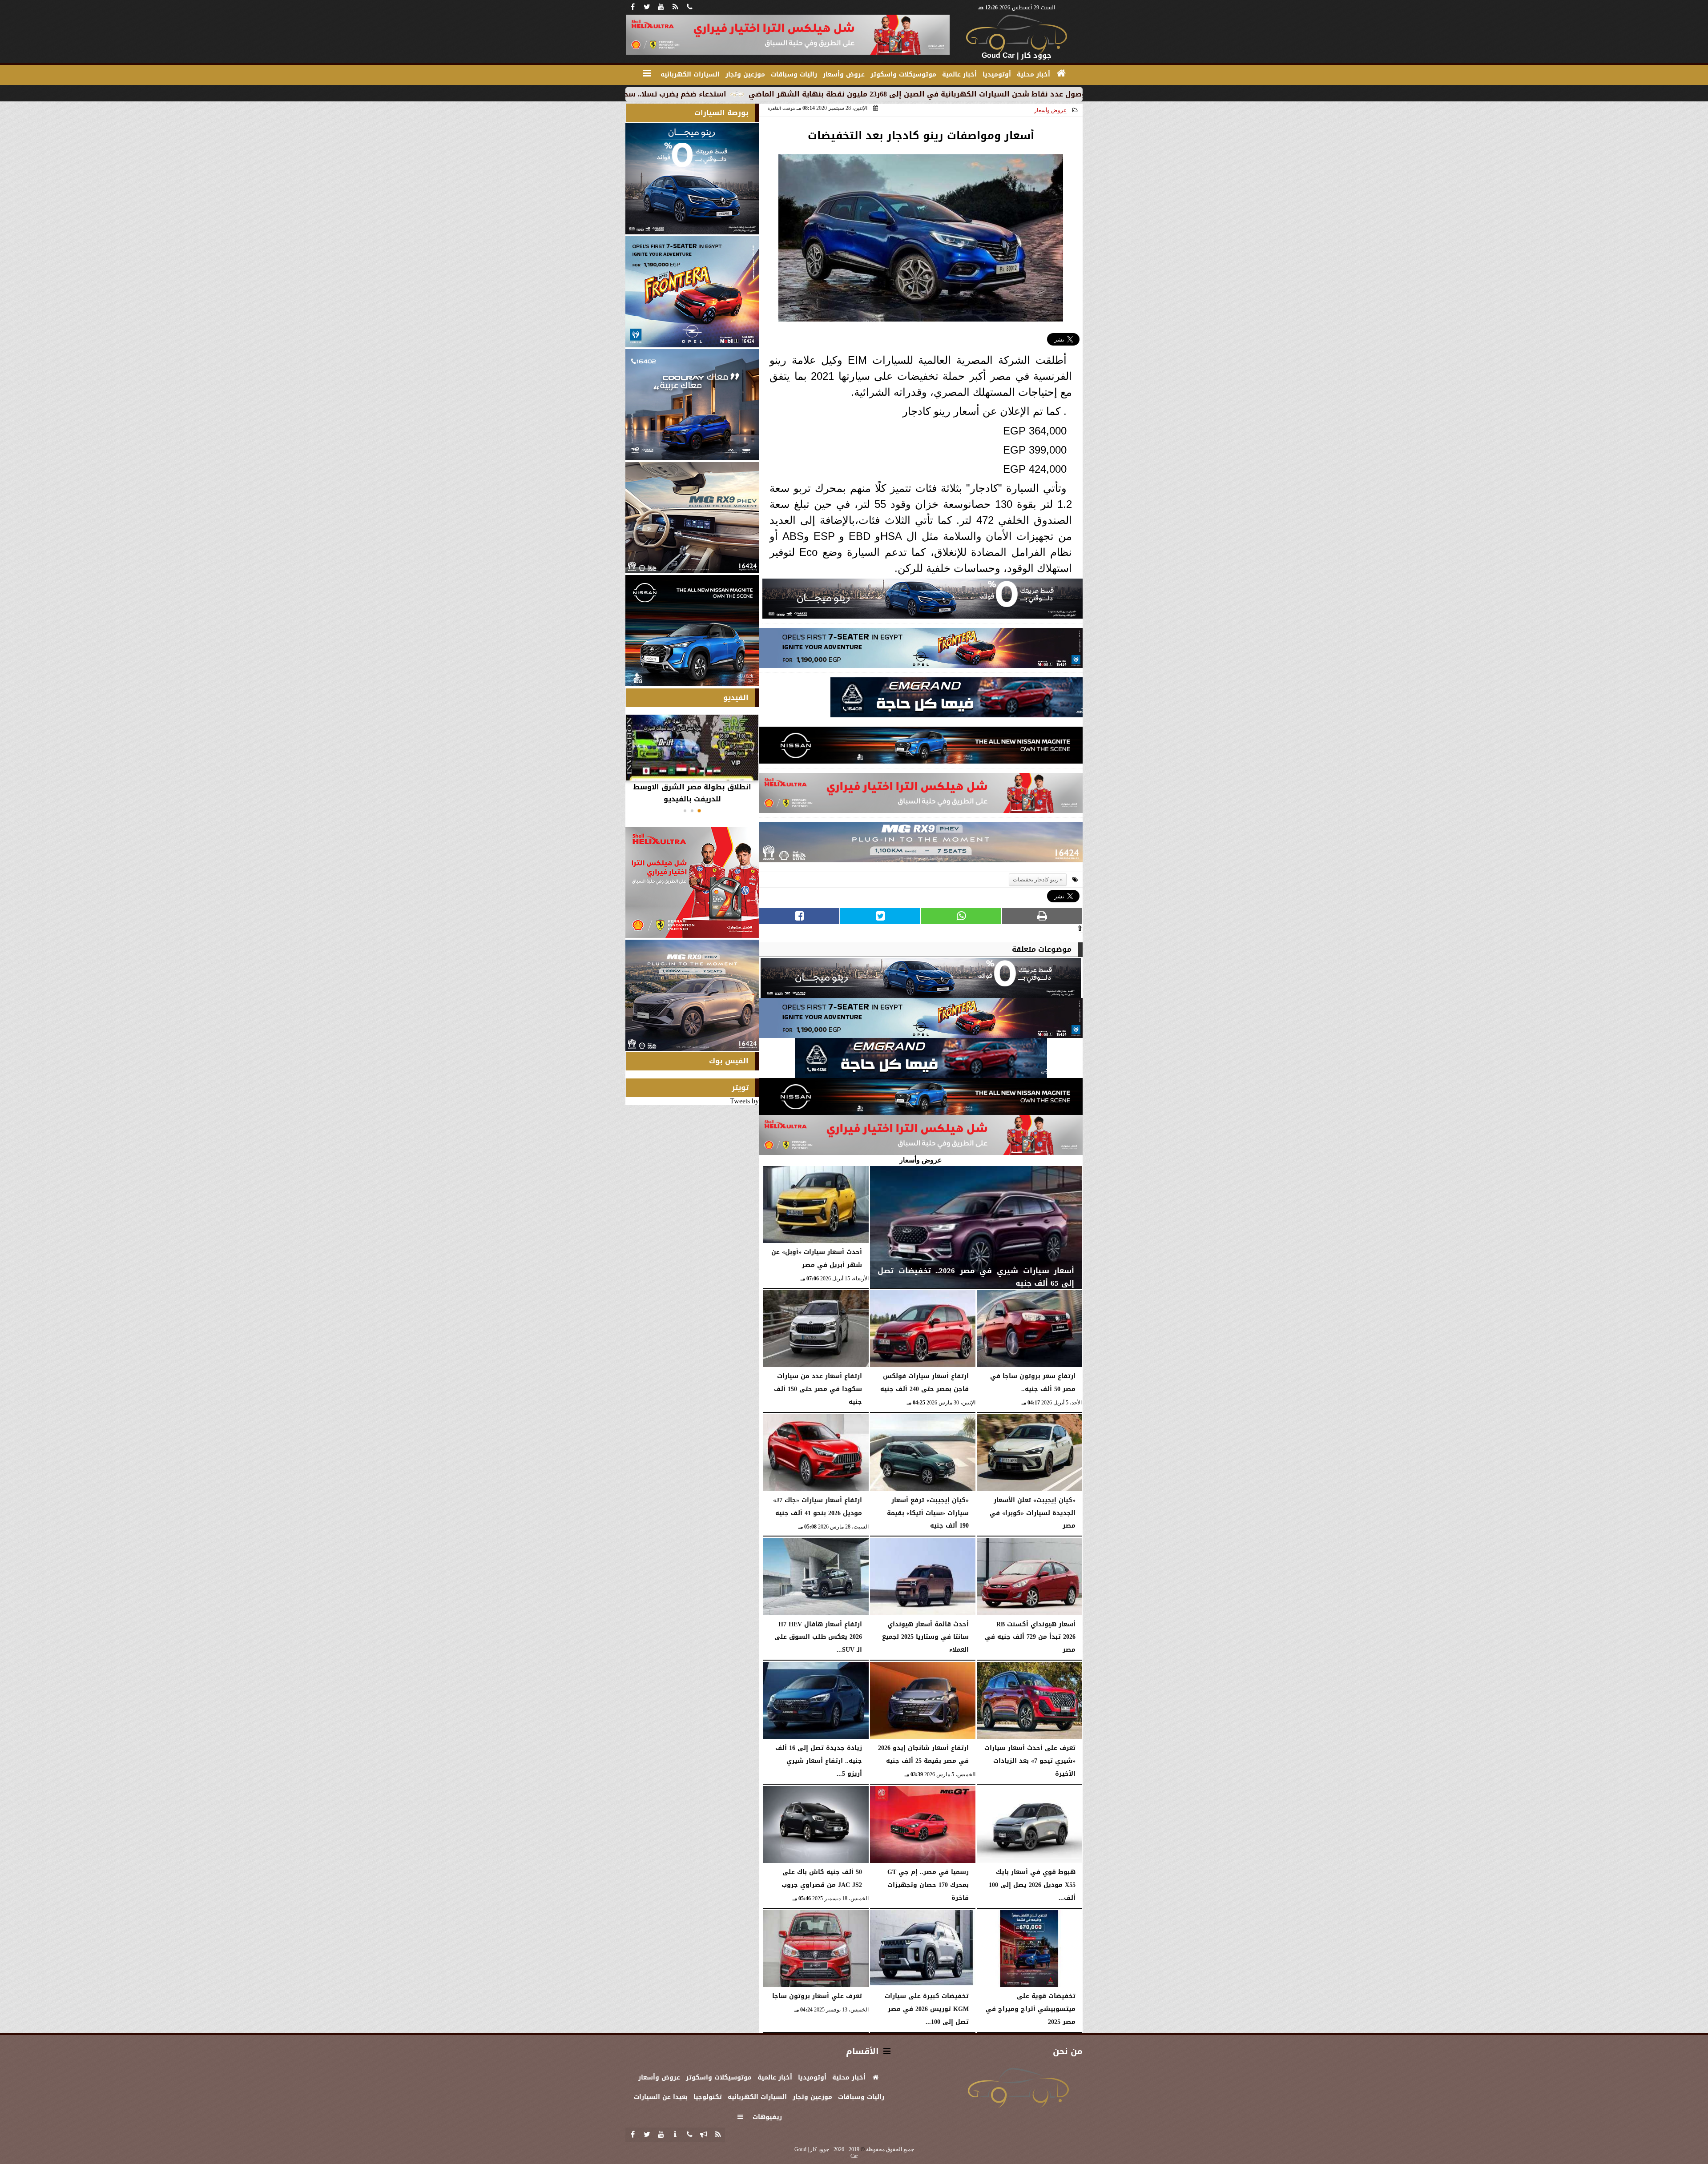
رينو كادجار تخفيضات (1036, 880)
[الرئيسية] (1061, 73)
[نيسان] (921, 748)
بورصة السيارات (721, 113)
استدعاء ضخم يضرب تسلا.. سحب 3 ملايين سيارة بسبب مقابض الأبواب (800, 94)
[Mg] (921, 845)
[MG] (692, 518)
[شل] (921, 795)
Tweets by (744, 1101)
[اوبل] (921, 650)
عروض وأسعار (1050, 110)
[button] (699, 811)
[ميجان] (922, 601)
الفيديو (736, 698)
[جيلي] (957, 700)
